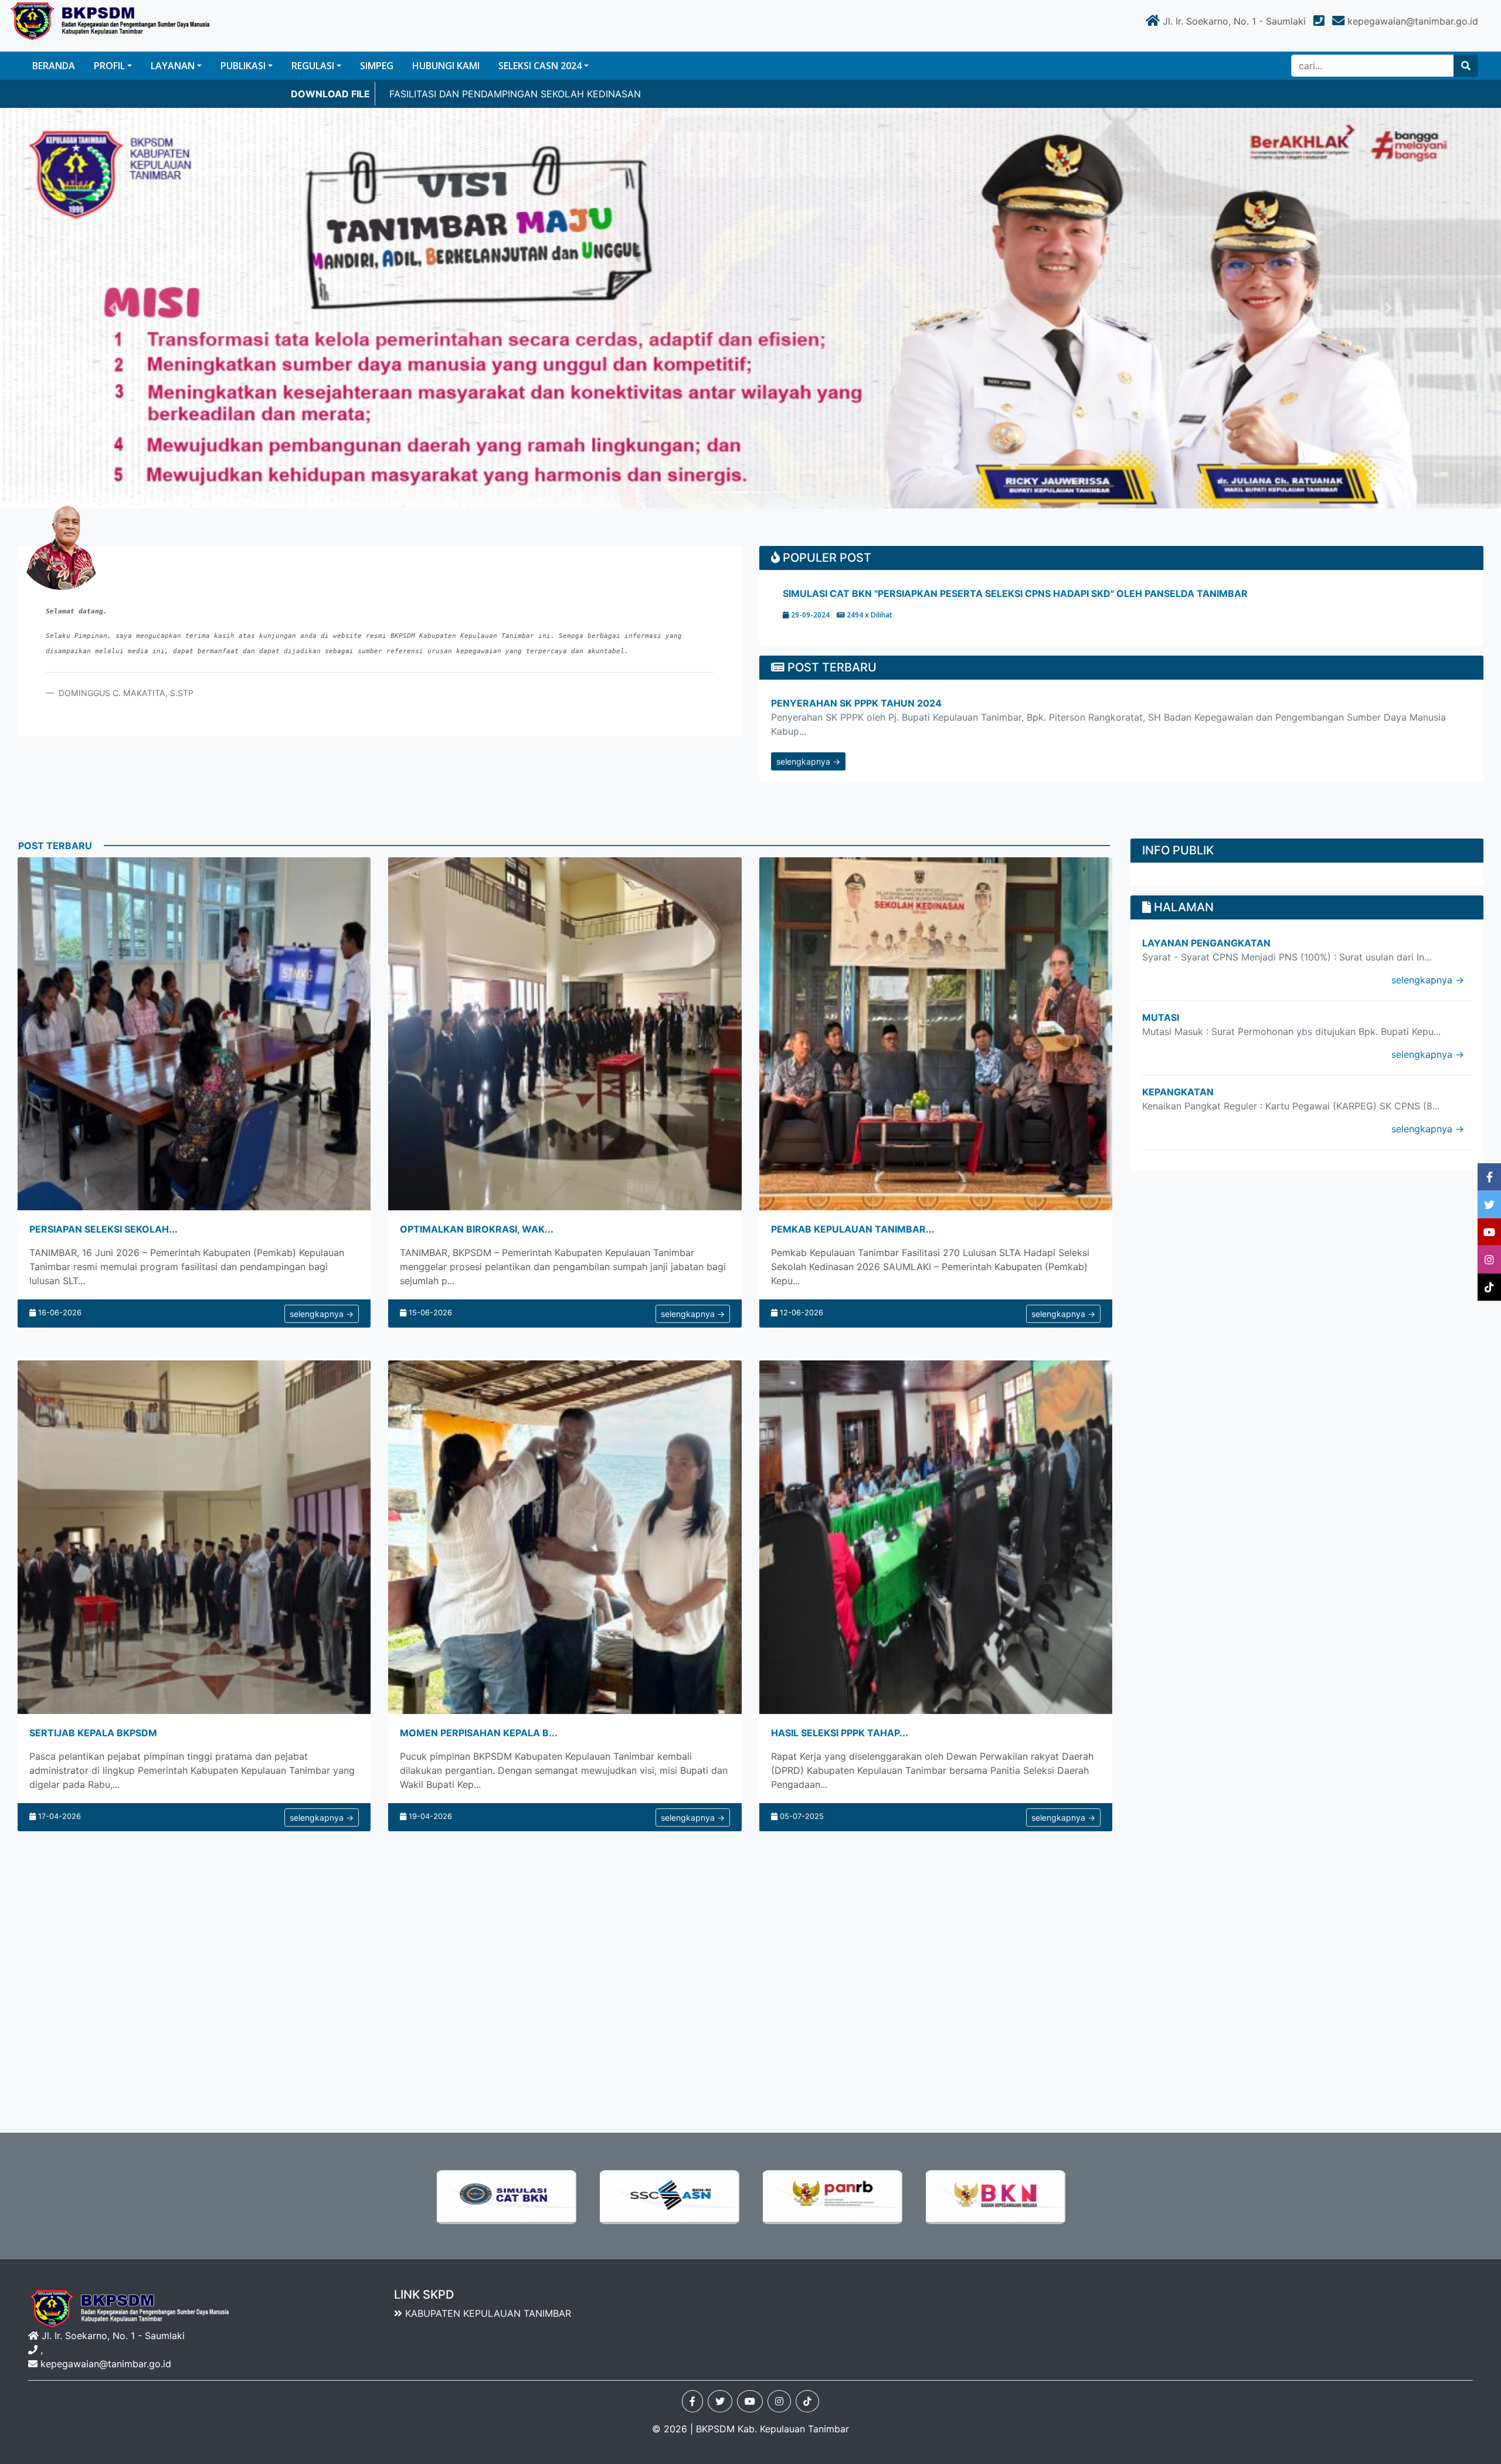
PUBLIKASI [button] (243, 66)
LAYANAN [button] (173, 66)
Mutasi (1161, 1017)
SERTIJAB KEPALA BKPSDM (93, 1733)
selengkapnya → (808, 761)
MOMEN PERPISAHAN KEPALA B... (479, 1733)
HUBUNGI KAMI (446, 66)
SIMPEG (377, 66)
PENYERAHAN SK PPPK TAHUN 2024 (856, 703)
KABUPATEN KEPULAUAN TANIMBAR (487, 2313)
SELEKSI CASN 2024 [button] (540, 66)
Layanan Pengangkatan (1206, 943)
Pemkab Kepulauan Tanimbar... (853, 1229)
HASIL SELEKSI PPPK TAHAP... (840, 1733)
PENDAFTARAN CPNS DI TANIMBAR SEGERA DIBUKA (904, 593)
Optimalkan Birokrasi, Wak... (477, 1229)
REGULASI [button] (313, 66)
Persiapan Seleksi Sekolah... (103, 1229)
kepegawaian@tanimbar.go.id (106, 2364)
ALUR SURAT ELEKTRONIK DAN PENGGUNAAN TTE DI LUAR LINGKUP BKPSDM (567, 94)
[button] (113, 308)
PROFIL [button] (109, 66)
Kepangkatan (1178, 1092)
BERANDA (54, 66)
